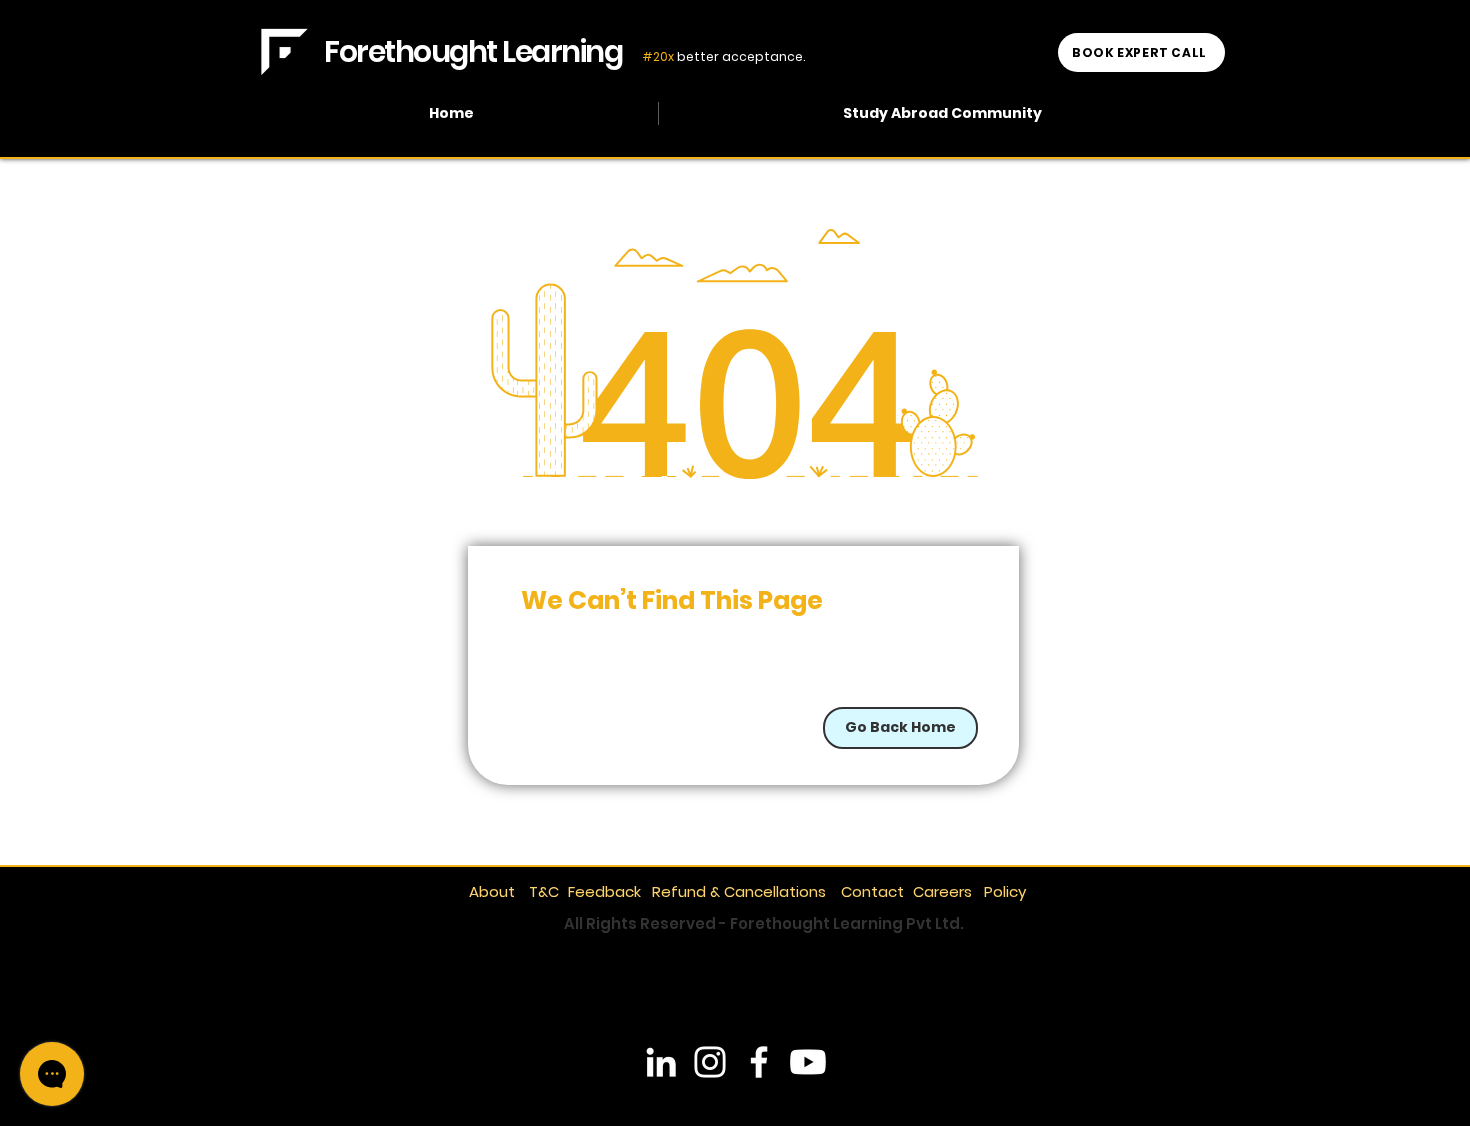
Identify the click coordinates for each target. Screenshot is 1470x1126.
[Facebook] (759, 1062)
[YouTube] (808, 1062)
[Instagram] (710, 1062)
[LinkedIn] (661, 1062)
